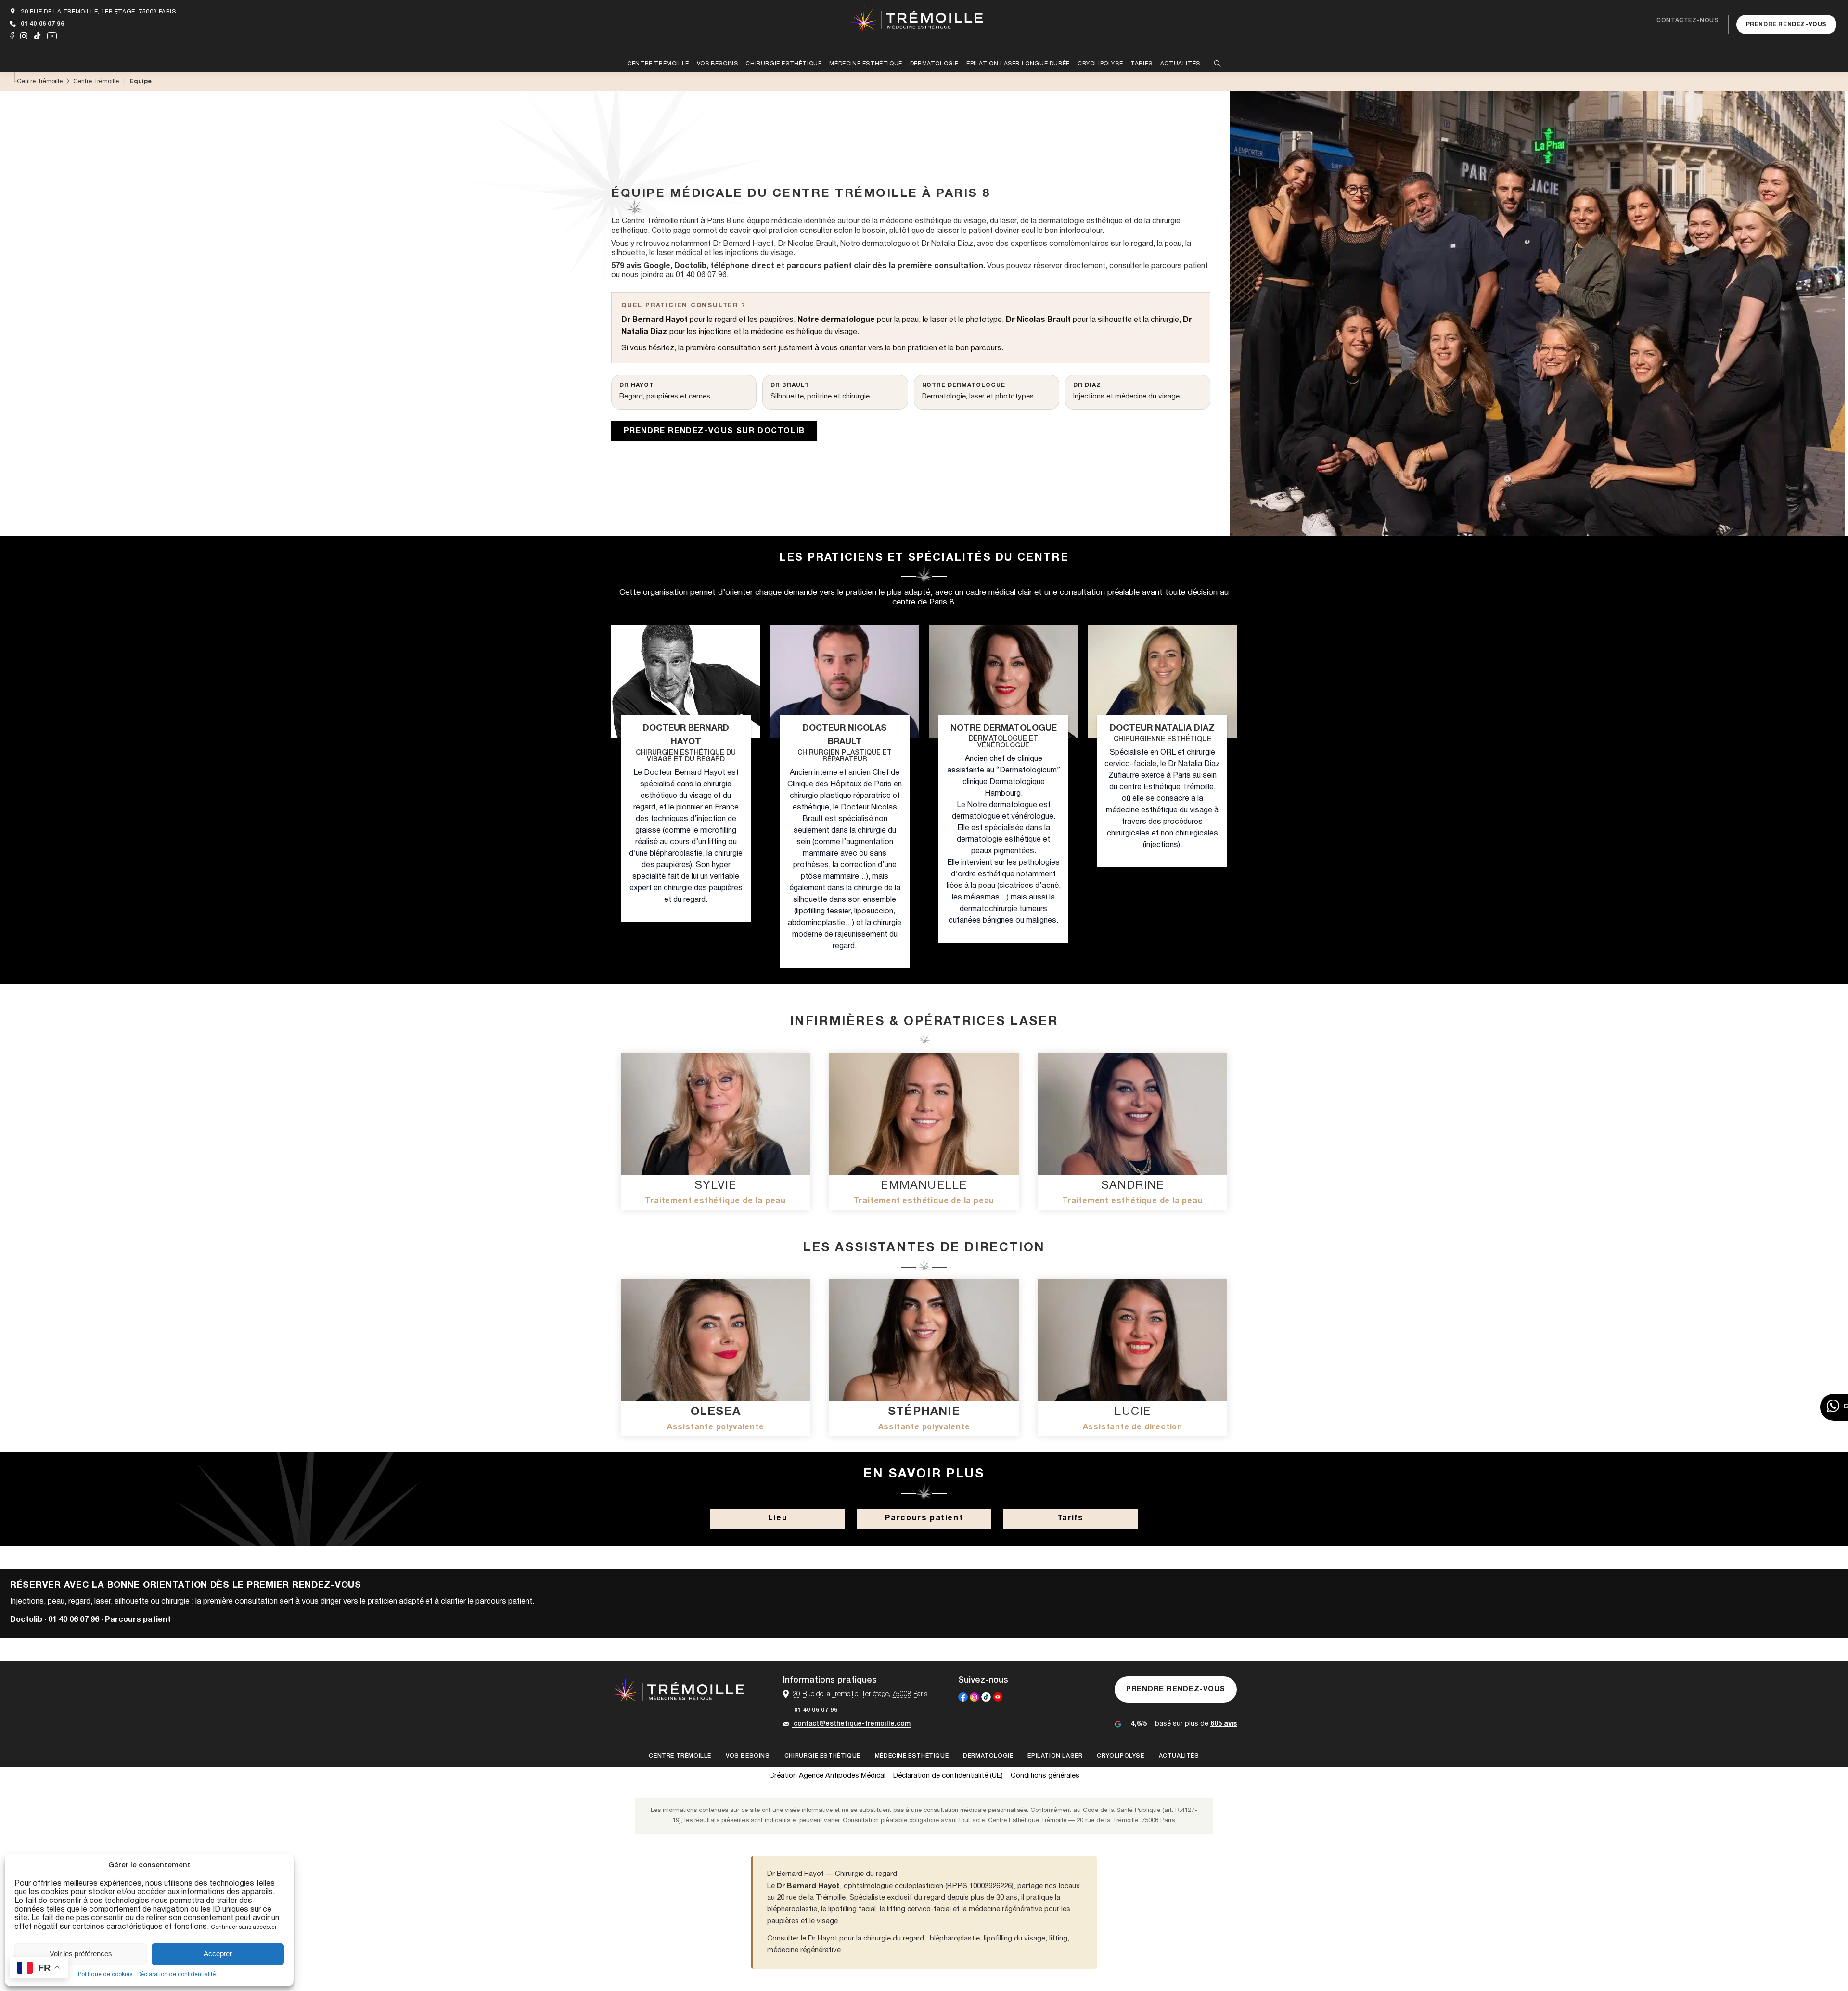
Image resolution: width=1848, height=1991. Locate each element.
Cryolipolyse (1120, 1756)
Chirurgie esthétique (822, 1756)
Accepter (218, 1954)
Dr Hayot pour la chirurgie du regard (866, 1939)
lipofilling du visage (1014, 1939)
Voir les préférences (81, 1954)
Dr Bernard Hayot (743, 244)
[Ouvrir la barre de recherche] (1217, 64)
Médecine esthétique (912, 1756)
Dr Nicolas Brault (807, 244)
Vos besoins (748, 1756)
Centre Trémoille (680, 1756)
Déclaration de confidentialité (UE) (948, 1776)
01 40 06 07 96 (42, 24)
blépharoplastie (955, 1939)
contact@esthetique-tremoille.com (852, 1724)
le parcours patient (1176, 266)
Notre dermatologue (875, 244)
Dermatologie (988, 1756)
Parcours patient (138, 1620)
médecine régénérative (804, 1950)
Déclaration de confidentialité (176, 1974)
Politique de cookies (105, 1974)
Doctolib (26, 1620)
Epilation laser (1055, 1756)
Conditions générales (1045, 1776)
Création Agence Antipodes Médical (827, 1776)
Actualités (1179, 1756)
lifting (1058, 1939)
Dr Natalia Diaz (947, 244)
